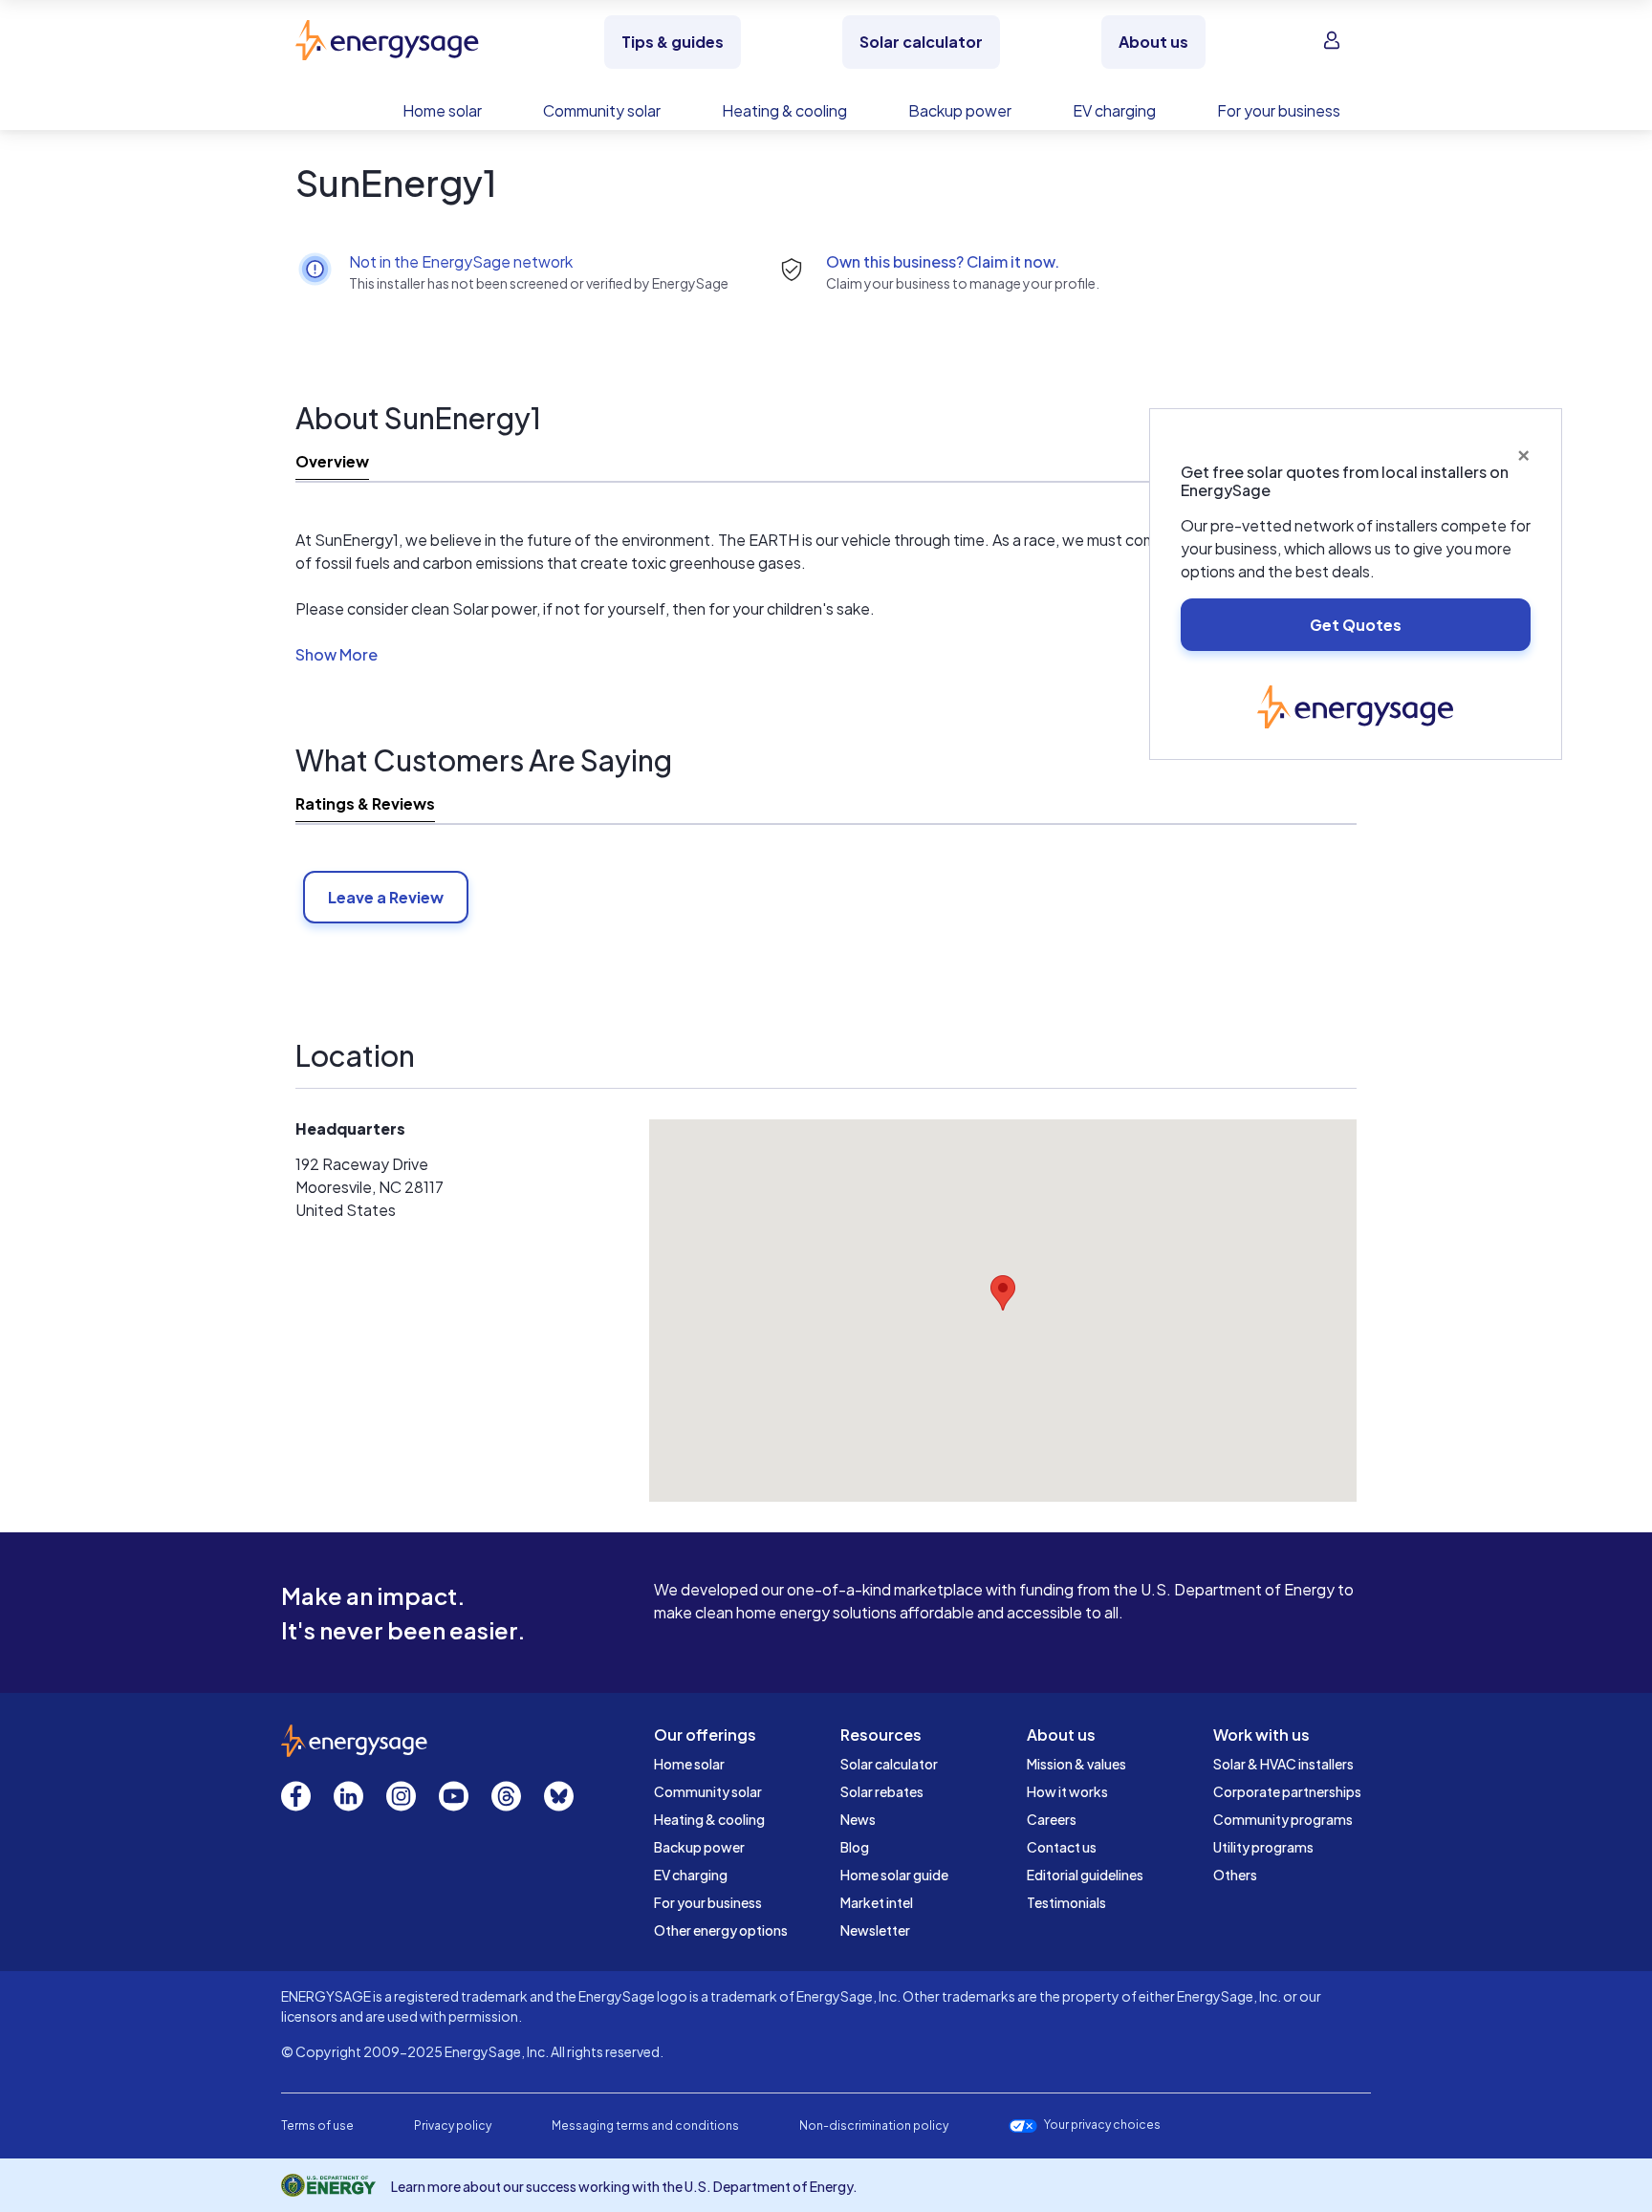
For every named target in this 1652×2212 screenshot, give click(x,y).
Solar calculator (889, 1764)
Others (1235, 1875)
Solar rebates (882, 1791)
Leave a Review (386, 897)
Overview (332, 461)
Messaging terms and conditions (645, 2125)
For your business (708, 1902)
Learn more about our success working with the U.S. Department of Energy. (624, 2186)
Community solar (708, 1791)
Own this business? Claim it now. (943, 261)
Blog (855, 1847)
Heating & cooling (709, 1819)
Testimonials (1066, 1902)
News (858, 1819)
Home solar (689, 1764)
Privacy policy (453, 2125)
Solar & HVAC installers (1283, 1764)
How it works (1067, 1791)
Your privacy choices (1102, 2125)
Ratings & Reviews (365, 803)
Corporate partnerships (1287, 1791)
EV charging (691, 1875)
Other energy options (721, 1930)
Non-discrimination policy (874, 2125)
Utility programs (1263, 1847)
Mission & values (1076, 1764)
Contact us (1062, 1847)
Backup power (699, 1847)
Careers (1052, 1819)
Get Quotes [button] (1356, 625)
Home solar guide (894, 1875)
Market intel (877, 1902)
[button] (337, 658)
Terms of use (317, 2125)
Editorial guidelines (1085, 1875)
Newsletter (875, 1930)
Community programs (1283, 1819)
